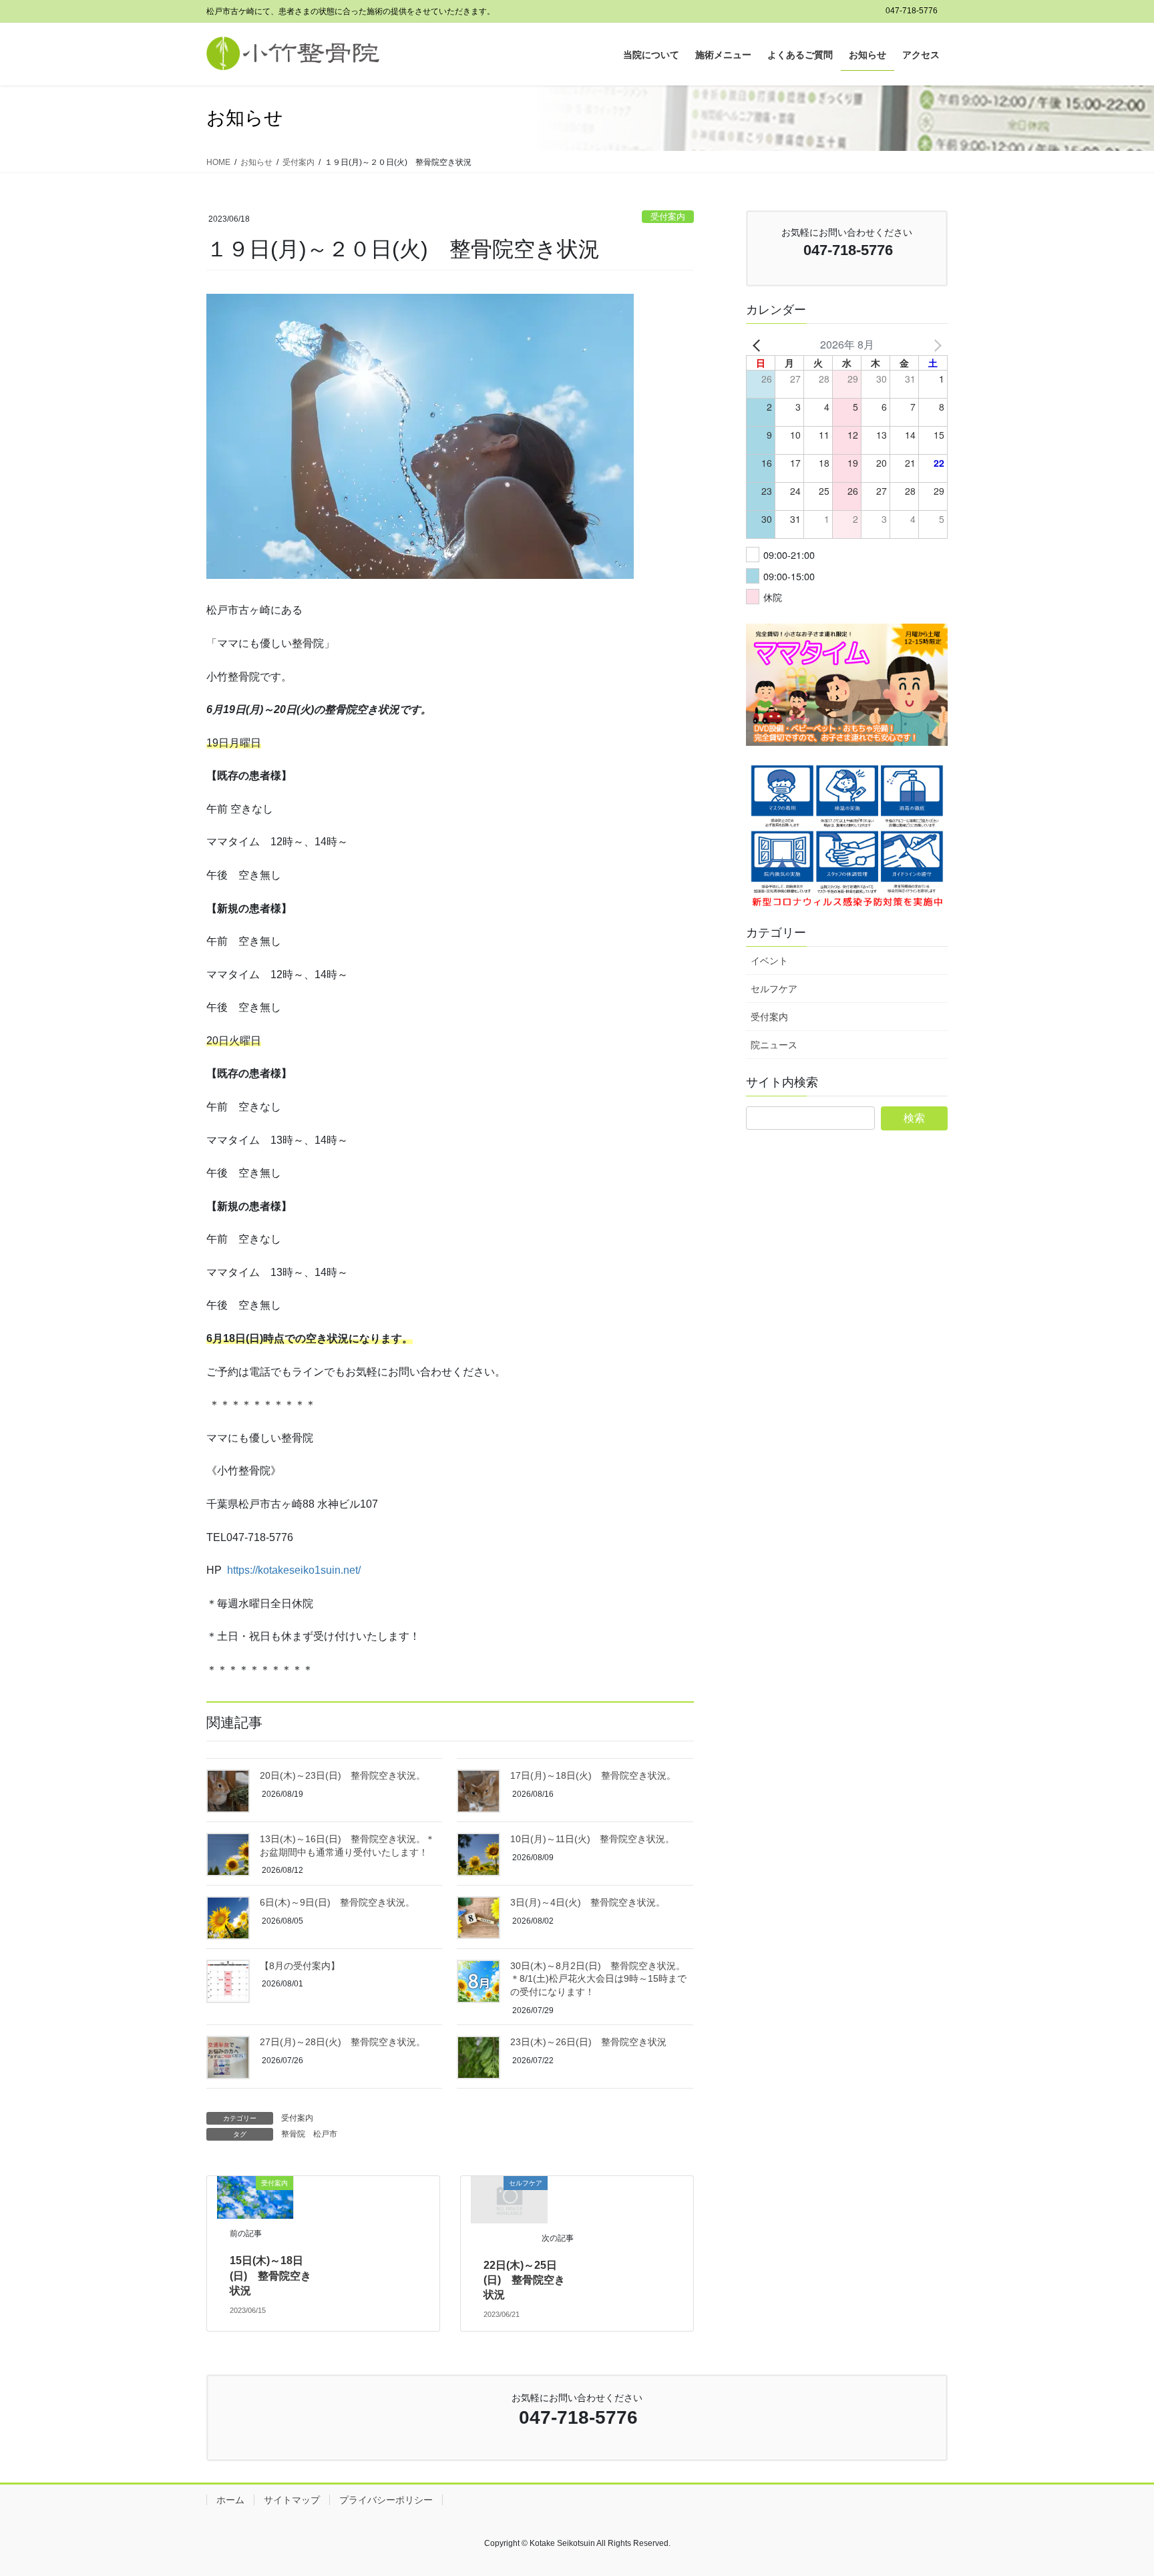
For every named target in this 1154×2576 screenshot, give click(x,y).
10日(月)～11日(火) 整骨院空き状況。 (592, 1839)
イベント (769, 961)
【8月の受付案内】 (300, 1966)
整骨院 (293, 2134)
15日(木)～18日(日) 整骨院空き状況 (270, 2276)
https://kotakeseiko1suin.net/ (294, 1570)
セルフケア (774, 989)
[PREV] (759, 345)
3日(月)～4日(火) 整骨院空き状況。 (588, 1902)
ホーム (230, 2500)
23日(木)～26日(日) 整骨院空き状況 (588, 2042)
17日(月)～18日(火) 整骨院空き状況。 (593, 1775)
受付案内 (668, 217)
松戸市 (325, 2134)
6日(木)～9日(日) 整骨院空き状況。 (337, 1902)
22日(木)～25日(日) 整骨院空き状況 (524, 2280)
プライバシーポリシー (386, 2500)
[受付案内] (255, 2196)
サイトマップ (292, 2500)
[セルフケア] (510, 2199)
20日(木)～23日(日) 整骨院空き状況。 (343, 1775)
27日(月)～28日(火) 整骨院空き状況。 (343, 2042)
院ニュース (774, 1045)
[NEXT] (935, 345)
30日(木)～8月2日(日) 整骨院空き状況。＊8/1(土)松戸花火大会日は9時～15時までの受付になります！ (598, 1979)
